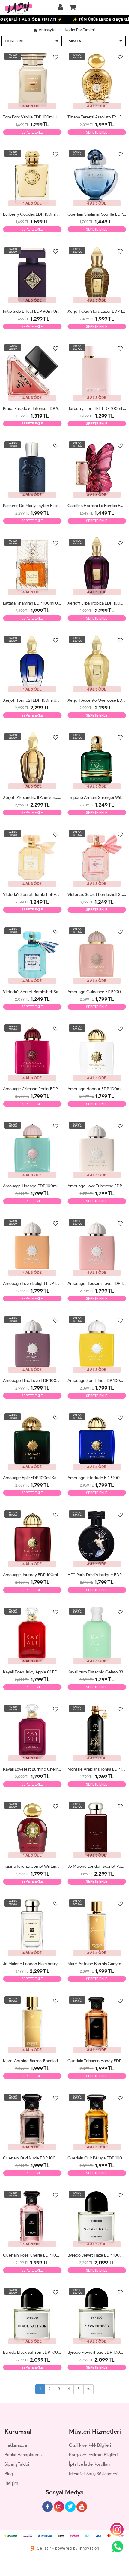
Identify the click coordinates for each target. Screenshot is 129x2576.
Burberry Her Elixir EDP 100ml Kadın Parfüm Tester (97, 409)
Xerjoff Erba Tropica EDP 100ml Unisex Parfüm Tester (97, 603)
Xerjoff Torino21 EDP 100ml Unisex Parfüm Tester (32, 700)
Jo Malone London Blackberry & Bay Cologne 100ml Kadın (32, 1964)
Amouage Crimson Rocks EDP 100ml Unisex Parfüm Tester (32, 1089)
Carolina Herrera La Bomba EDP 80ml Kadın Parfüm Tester (97, 506)
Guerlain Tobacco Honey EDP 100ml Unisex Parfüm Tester (97, 2061)
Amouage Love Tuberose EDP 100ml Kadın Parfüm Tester (97, 1186)
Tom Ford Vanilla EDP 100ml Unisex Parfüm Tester (32, 117)
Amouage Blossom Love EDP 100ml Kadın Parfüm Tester (97, 1283)
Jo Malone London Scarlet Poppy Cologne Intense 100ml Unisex (97, 1866)
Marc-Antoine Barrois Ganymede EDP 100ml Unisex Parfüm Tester (97, 1964)
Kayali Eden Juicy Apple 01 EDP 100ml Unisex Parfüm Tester (32, 1672)
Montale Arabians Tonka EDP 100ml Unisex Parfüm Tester (97, 1769)
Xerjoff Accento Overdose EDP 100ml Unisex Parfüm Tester (97, 700)
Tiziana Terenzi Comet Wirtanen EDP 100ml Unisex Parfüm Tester (32, 1866)
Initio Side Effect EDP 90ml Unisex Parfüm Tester (32, 311)
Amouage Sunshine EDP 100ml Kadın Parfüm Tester (97, 1381)
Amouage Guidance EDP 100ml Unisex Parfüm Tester (97, 992)
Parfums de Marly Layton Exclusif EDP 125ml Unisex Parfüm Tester (32, 506)
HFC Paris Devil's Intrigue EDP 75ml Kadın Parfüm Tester (97, 1575)
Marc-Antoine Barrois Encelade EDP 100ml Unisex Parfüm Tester (32, 2061)
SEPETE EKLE (32, 132)
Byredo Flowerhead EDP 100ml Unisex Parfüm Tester (97, 2352)
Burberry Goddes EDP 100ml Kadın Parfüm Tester (32, 214)
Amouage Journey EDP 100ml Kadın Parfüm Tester (32, 1575)
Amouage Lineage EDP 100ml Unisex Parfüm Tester (32, 1186)
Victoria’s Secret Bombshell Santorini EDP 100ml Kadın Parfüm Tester (32, 992)
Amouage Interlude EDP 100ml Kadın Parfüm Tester (97, 1478)
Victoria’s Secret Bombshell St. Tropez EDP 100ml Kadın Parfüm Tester (97, 895)
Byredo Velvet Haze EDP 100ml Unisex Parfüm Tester (97, 2255)
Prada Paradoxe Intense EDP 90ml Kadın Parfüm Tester (32, 409)
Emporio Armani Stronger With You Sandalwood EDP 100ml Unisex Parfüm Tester (97, 797)
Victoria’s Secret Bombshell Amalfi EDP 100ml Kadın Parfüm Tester (32, 895)
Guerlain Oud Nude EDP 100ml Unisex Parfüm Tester (32, 2158)
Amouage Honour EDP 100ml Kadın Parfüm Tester (97, 1089)
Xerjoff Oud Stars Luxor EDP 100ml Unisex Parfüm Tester (97, 311)
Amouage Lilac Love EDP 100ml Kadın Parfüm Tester (32, 1381)
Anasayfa (47, 30)
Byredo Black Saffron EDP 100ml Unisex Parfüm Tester (32, 2352)
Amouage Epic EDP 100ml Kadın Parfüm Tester (32, 1478)
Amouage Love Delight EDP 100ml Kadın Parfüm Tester (32, 1283)
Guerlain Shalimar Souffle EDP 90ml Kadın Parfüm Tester (97, 214)
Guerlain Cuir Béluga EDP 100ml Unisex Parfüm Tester (97, 2158)
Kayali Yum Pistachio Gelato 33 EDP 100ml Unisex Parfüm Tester (97, 1672)
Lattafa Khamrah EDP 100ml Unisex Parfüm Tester (32, 603)
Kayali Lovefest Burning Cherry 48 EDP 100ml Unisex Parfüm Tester (32, 1769)
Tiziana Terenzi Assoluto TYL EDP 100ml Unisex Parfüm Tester (97, 117)
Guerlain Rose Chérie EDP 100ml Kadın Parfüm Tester (32, 2255)
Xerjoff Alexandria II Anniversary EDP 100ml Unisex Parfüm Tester (32, 797)
